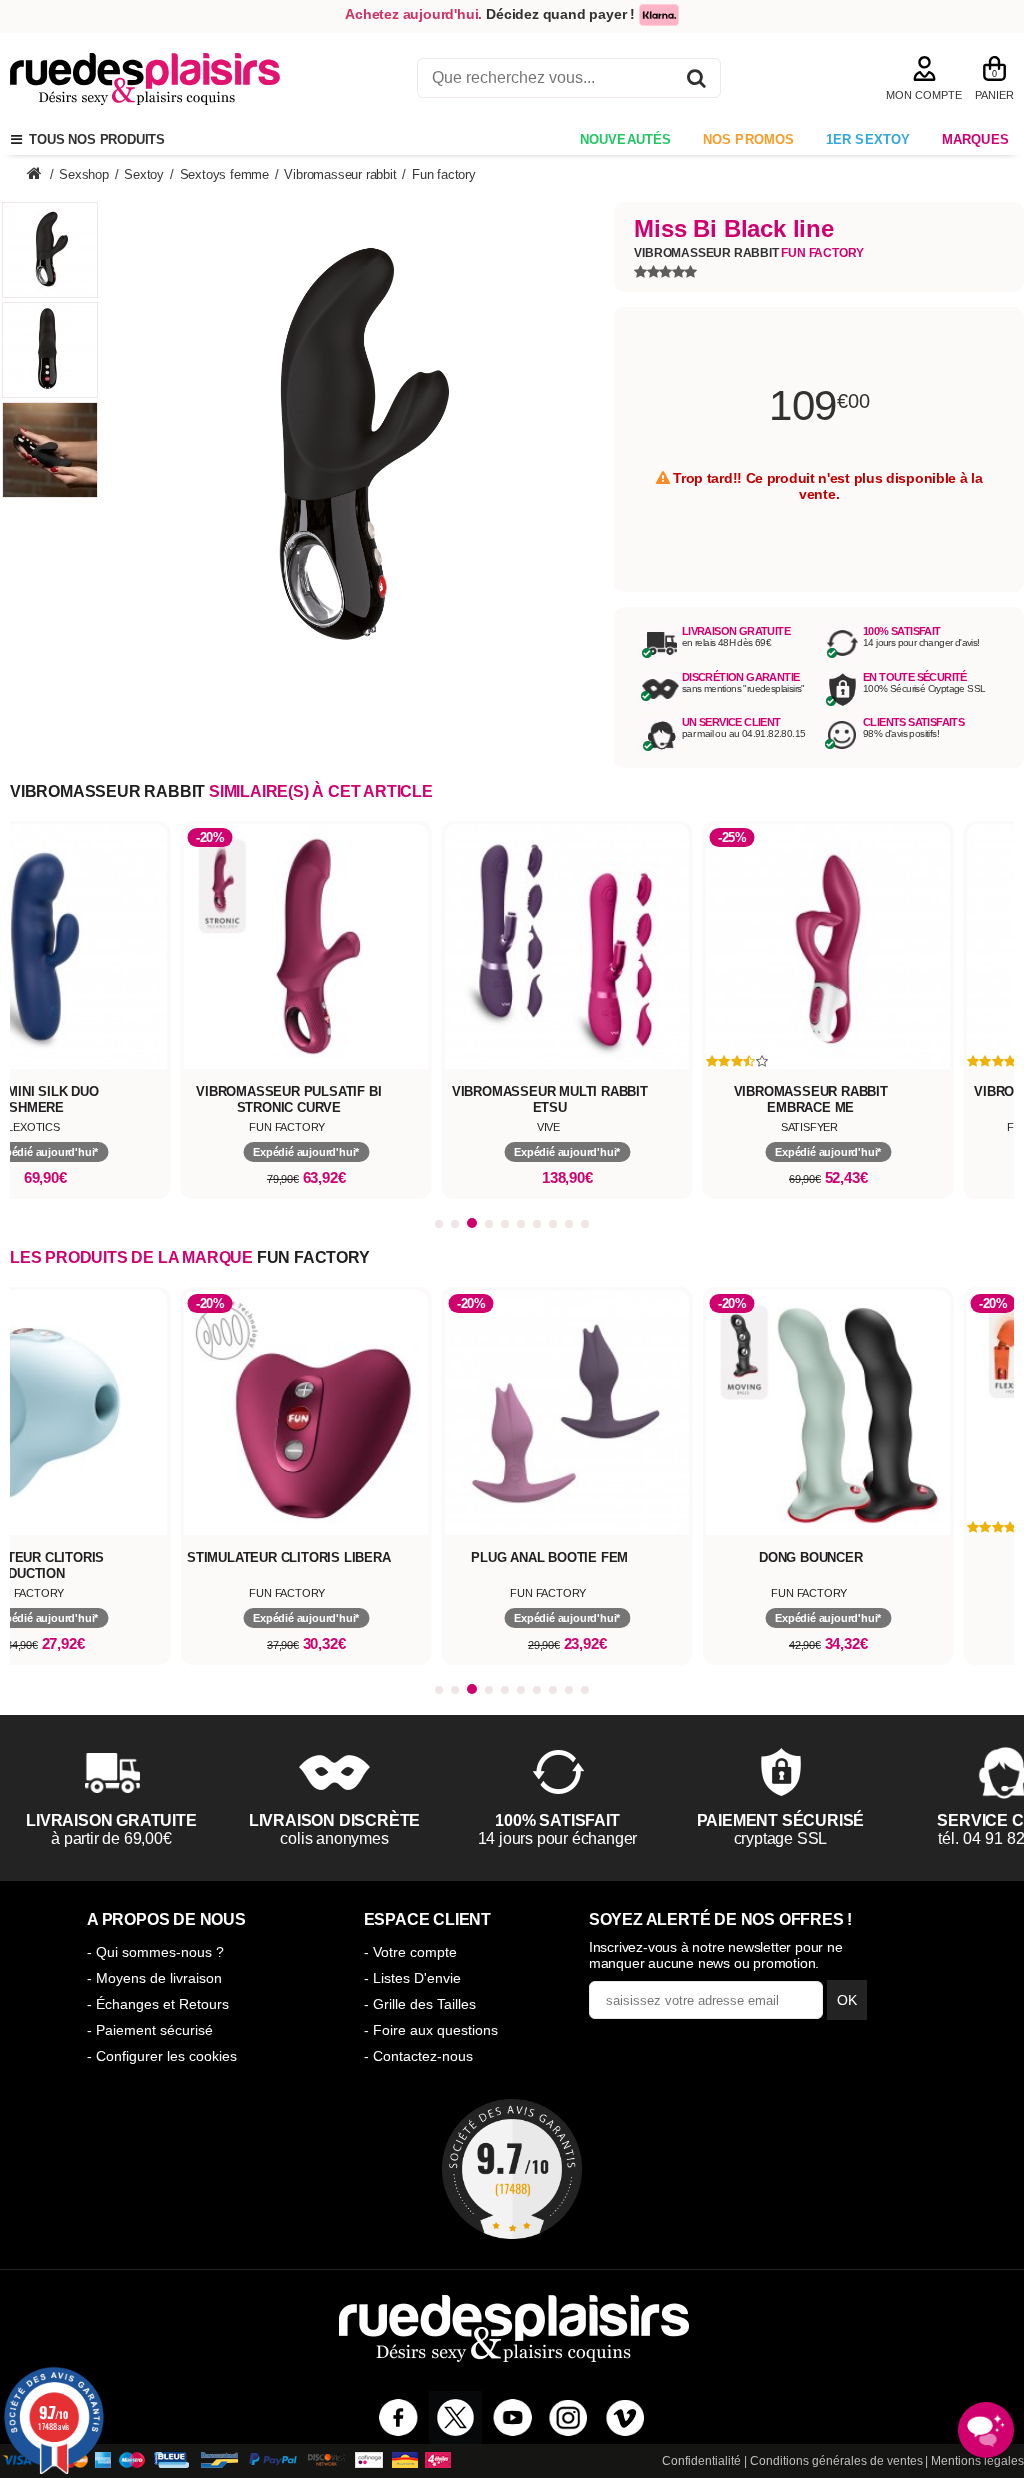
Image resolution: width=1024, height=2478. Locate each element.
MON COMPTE (924, 95)
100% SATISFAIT (902, 631)
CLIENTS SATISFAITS (913, 722)
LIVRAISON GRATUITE (736, 631)
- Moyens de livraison (154, 1978)
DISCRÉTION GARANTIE (741, 677)
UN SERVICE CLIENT (731, 722)
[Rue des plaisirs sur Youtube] (512, 2417)
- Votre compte (410, 1952)
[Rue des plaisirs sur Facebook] (398, 2417)
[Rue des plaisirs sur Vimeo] (625, 2417)
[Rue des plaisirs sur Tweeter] (455, 2417)
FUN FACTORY (313, 1257)
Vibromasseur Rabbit (749, 253)
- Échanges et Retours (158, 2004)
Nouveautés (626, 139)
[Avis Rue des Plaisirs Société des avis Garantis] (512, 2169)
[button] (439, 1224)
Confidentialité (701, 2461)
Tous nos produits (93, 139)
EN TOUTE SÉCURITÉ (915, 677)
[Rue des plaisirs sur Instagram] (568, 2417)
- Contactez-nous (418, 2056)
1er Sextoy (868, 139)
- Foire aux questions (431, 2030)
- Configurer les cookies (162, 2056)
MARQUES (975, 139)
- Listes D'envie (412, 1978)
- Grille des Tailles (420, 2004)
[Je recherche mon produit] (696, 81)
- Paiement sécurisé (150, 2030)
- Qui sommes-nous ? (155, 1952)
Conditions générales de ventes (836, 2461)
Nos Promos (749, 139)
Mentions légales (977, 2461)
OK (847, 2000)
